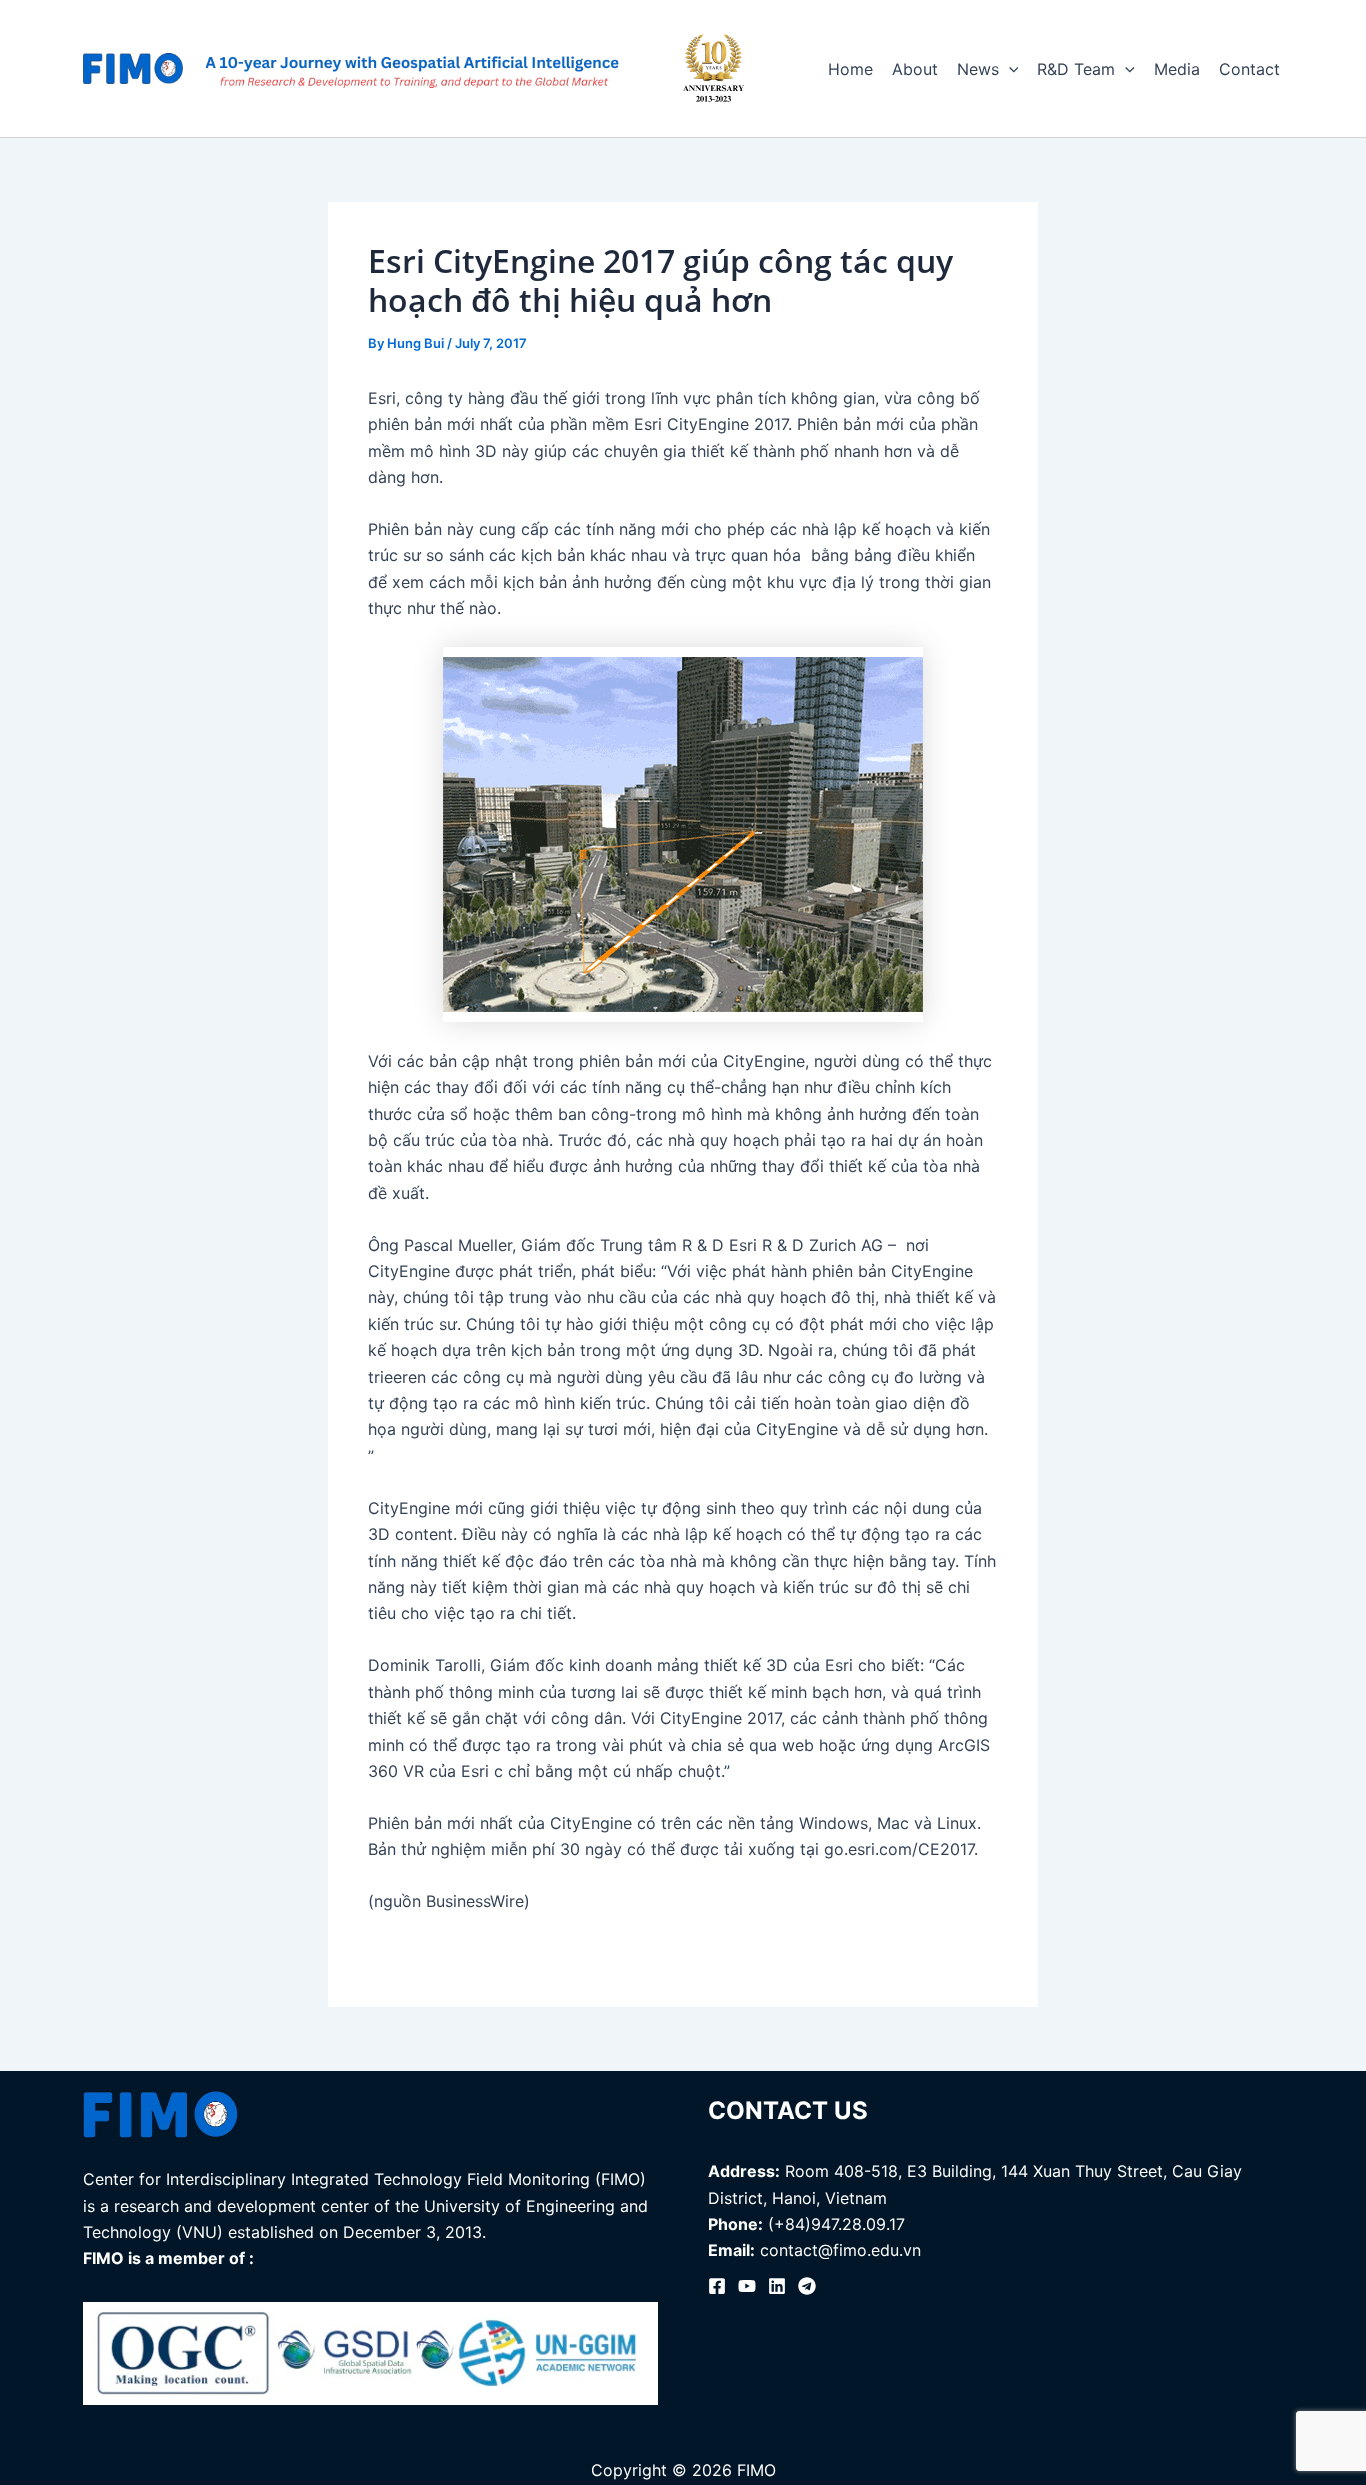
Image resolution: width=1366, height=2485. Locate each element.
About (915, 69)
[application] (1009, 69)
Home (850, 69)
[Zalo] (807, 2286)
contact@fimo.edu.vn (840, 2250)
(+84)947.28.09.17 (836, 2224)
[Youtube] (747, 2286)
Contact (1249, 69)
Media (1177, 69)
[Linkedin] (777, 2286)
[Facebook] (717, 2286)
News (978, 69)
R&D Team (1076, 69)
